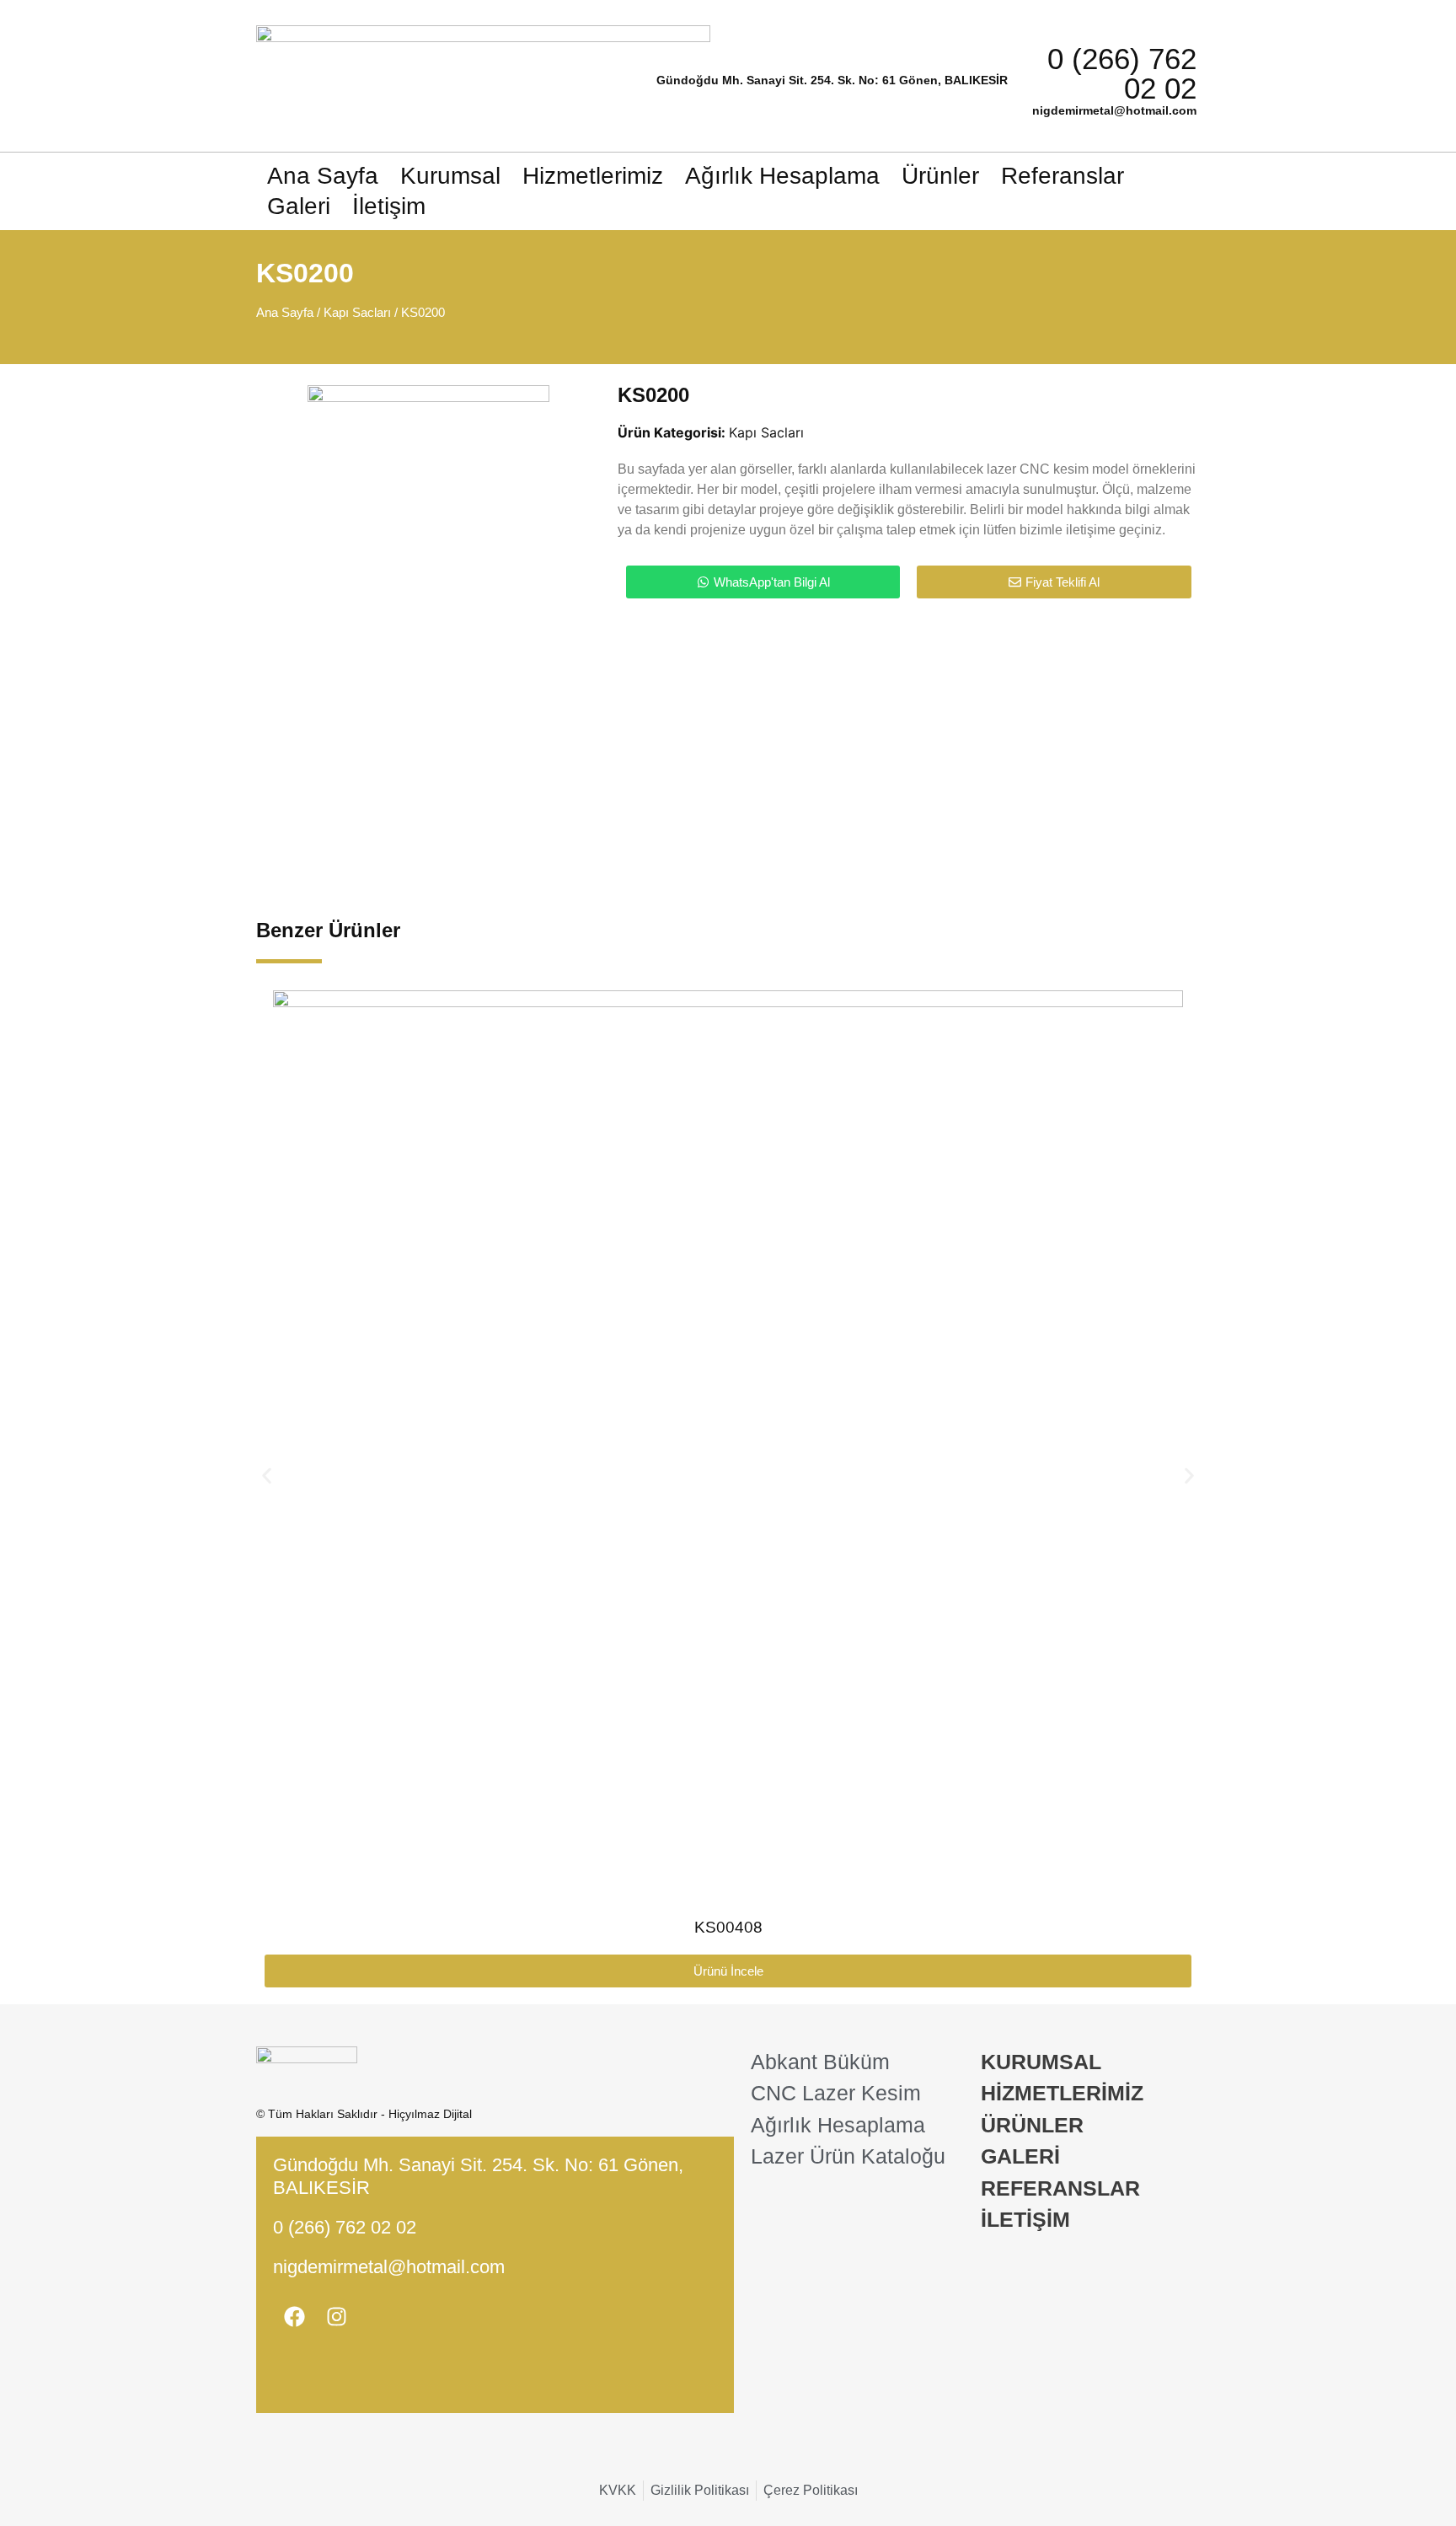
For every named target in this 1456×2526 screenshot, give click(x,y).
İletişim (389, 206)
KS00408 (728, 1927)
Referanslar (1063, 176)
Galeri (299, 206)
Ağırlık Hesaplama (782, 176)
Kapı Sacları (357, 313)
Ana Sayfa (323, 176)
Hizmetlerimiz (593, 176)
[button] (267, 1476)
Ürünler (940, 176)
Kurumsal (450, 176)
